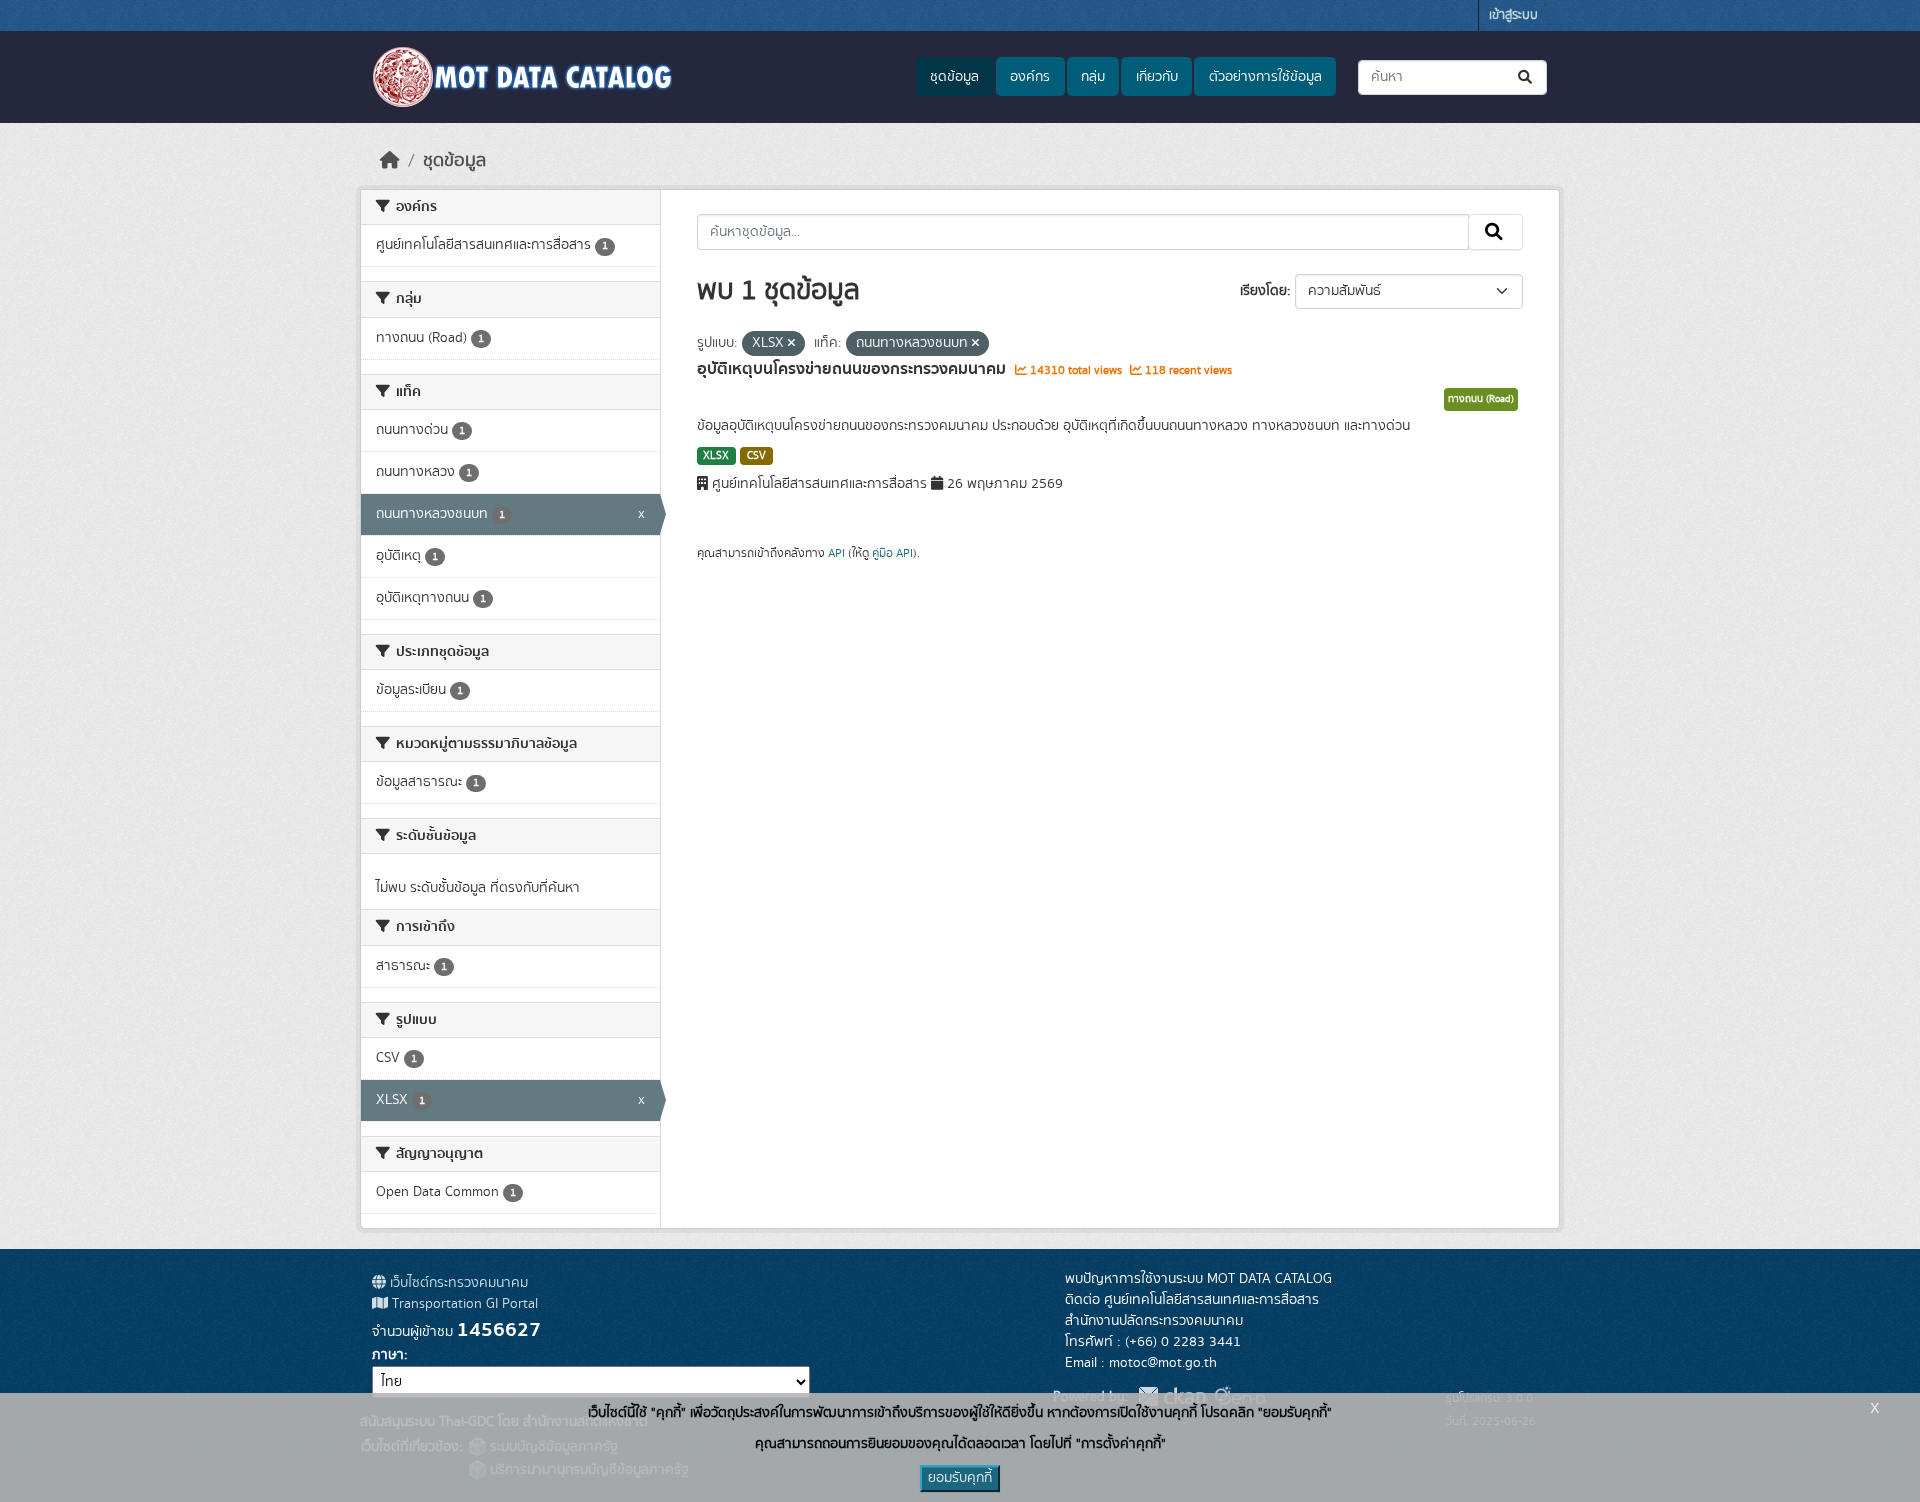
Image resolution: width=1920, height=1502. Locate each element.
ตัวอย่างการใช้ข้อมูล (1265, 77)
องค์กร (1030, 77)
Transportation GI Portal (463, 1304)
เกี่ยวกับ (1157, 77)
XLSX (716, 456)
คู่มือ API (892, 553)
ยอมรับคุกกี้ (960, 1478)
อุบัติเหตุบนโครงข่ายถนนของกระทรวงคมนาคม (853, 369)
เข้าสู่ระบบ (1513, 15)
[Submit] (1526, 77)
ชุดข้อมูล (954, 77)
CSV (756, 456)
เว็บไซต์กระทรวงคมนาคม (457, 1283)
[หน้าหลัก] (390, 161)
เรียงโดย (1263, 291)
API (836, 553)
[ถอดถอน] (791, 344)
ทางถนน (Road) (1481, 399)
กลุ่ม (1093, 77)
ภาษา (388, 1355)
